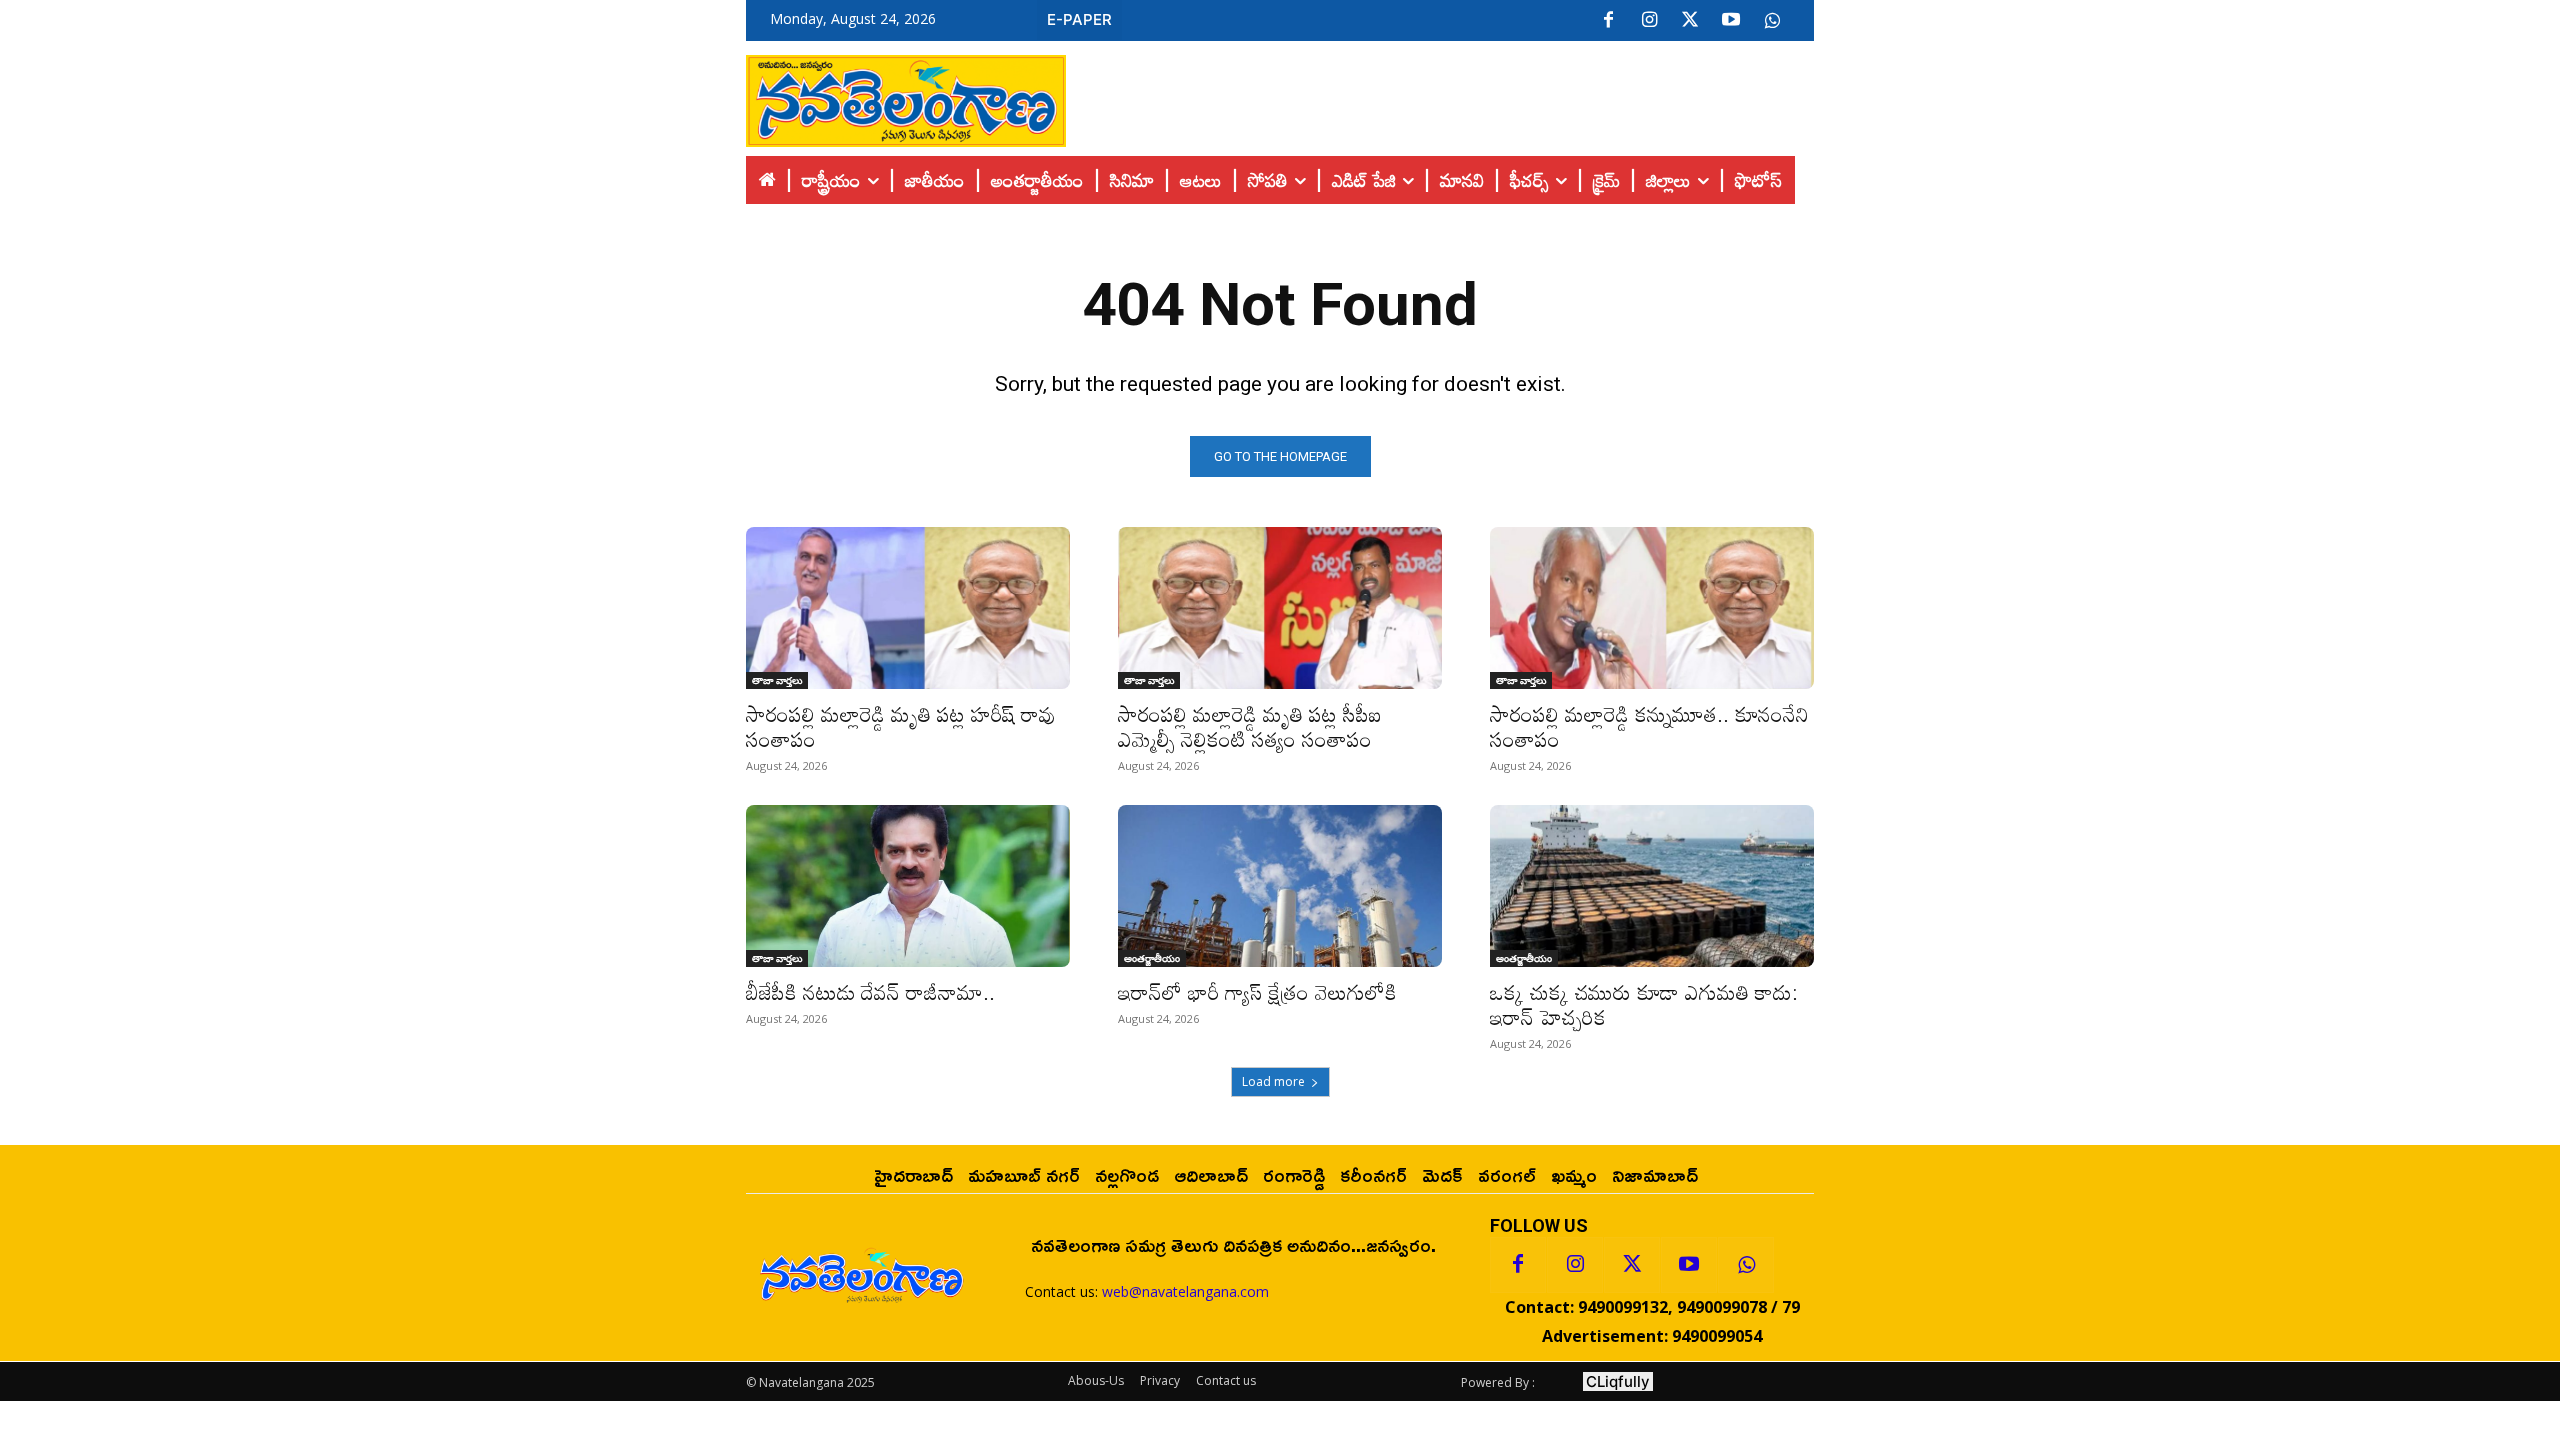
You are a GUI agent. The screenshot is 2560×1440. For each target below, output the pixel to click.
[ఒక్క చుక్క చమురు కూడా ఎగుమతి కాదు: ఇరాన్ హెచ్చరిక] (1652, 886)
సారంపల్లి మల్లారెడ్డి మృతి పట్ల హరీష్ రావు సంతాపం (901, 726)
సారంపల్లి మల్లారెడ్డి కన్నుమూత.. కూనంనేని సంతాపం (1649, 726)
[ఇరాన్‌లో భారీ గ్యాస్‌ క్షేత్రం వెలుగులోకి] (1280, 886)
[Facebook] (1608, 21)
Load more (1273, 1081)
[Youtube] (1731, 21)
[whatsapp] (1772, 21)
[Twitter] (1690, 21)
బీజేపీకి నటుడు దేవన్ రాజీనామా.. (870, 992)
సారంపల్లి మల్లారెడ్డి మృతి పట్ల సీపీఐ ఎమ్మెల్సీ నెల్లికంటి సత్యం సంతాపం (1250, 726)
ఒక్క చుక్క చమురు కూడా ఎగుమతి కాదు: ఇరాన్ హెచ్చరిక (1644, 1004)
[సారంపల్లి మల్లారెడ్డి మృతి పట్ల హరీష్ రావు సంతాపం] (908, 608)
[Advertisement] (1440, 96)
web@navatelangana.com (1185, 1291)
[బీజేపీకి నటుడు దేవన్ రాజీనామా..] (908, 886)
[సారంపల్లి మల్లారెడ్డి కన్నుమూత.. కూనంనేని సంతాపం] (1652, 608)
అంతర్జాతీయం (1152, 958)
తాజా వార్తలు (777, 680)
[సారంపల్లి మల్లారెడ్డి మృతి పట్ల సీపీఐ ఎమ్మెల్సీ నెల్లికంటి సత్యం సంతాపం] (1280, 608)
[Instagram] (1649, 21)
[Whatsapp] (1746, 1265)
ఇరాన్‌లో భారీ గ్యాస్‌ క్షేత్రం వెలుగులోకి (1257, 992)
